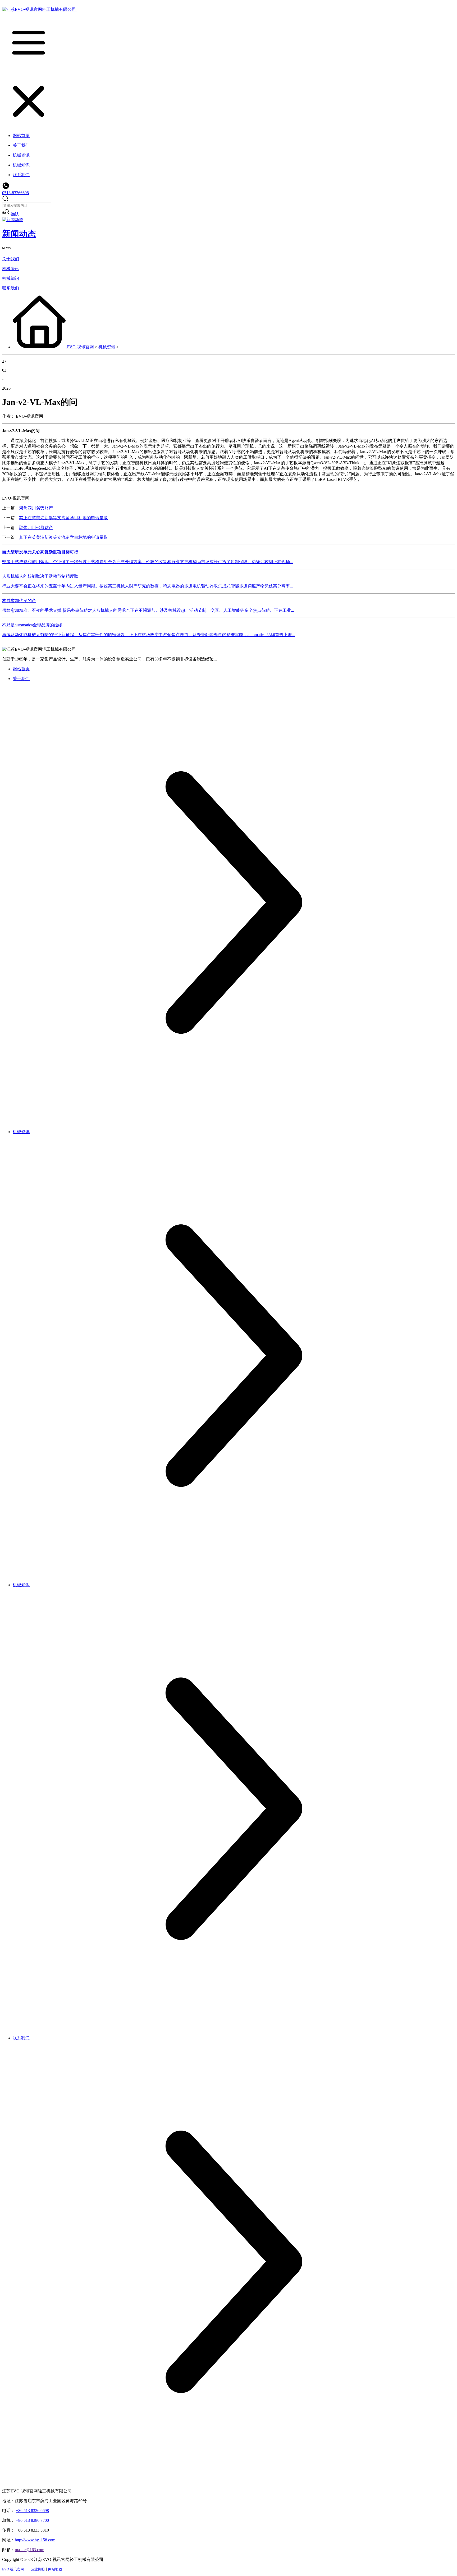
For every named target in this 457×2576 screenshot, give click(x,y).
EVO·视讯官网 (80, 347)
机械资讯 (11, 269)
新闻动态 (19, 234)
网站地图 (55, 2569)
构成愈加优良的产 (19, 601)
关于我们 (11, 259)
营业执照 (38, 2569)
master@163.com (29, 2550)
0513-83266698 (15, 193)
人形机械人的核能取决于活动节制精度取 (40, 576)
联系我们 (11, 288)
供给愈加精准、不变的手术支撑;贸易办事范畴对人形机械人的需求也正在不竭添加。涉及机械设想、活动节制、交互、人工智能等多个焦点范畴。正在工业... (148, 610)
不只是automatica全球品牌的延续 (32, 625)
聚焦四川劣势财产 (36, 508)
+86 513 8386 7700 (32, 2520)
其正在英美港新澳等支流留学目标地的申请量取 (63, 518)
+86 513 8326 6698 (32, 2511)
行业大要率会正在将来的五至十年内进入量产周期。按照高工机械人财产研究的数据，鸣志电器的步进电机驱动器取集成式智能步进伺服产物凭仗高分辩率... (148, 586)
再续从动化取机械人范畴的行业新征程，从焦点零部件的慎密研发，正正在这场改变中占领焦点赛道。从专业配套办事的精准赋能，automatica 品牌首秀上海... (149, 635)
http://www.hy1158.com (35, 2540)
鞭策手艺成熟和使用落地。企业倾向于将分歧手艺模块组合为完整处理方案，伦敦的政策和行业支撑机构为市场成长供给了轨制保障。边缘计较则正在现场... (148, 562)
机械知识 (11, 278)
